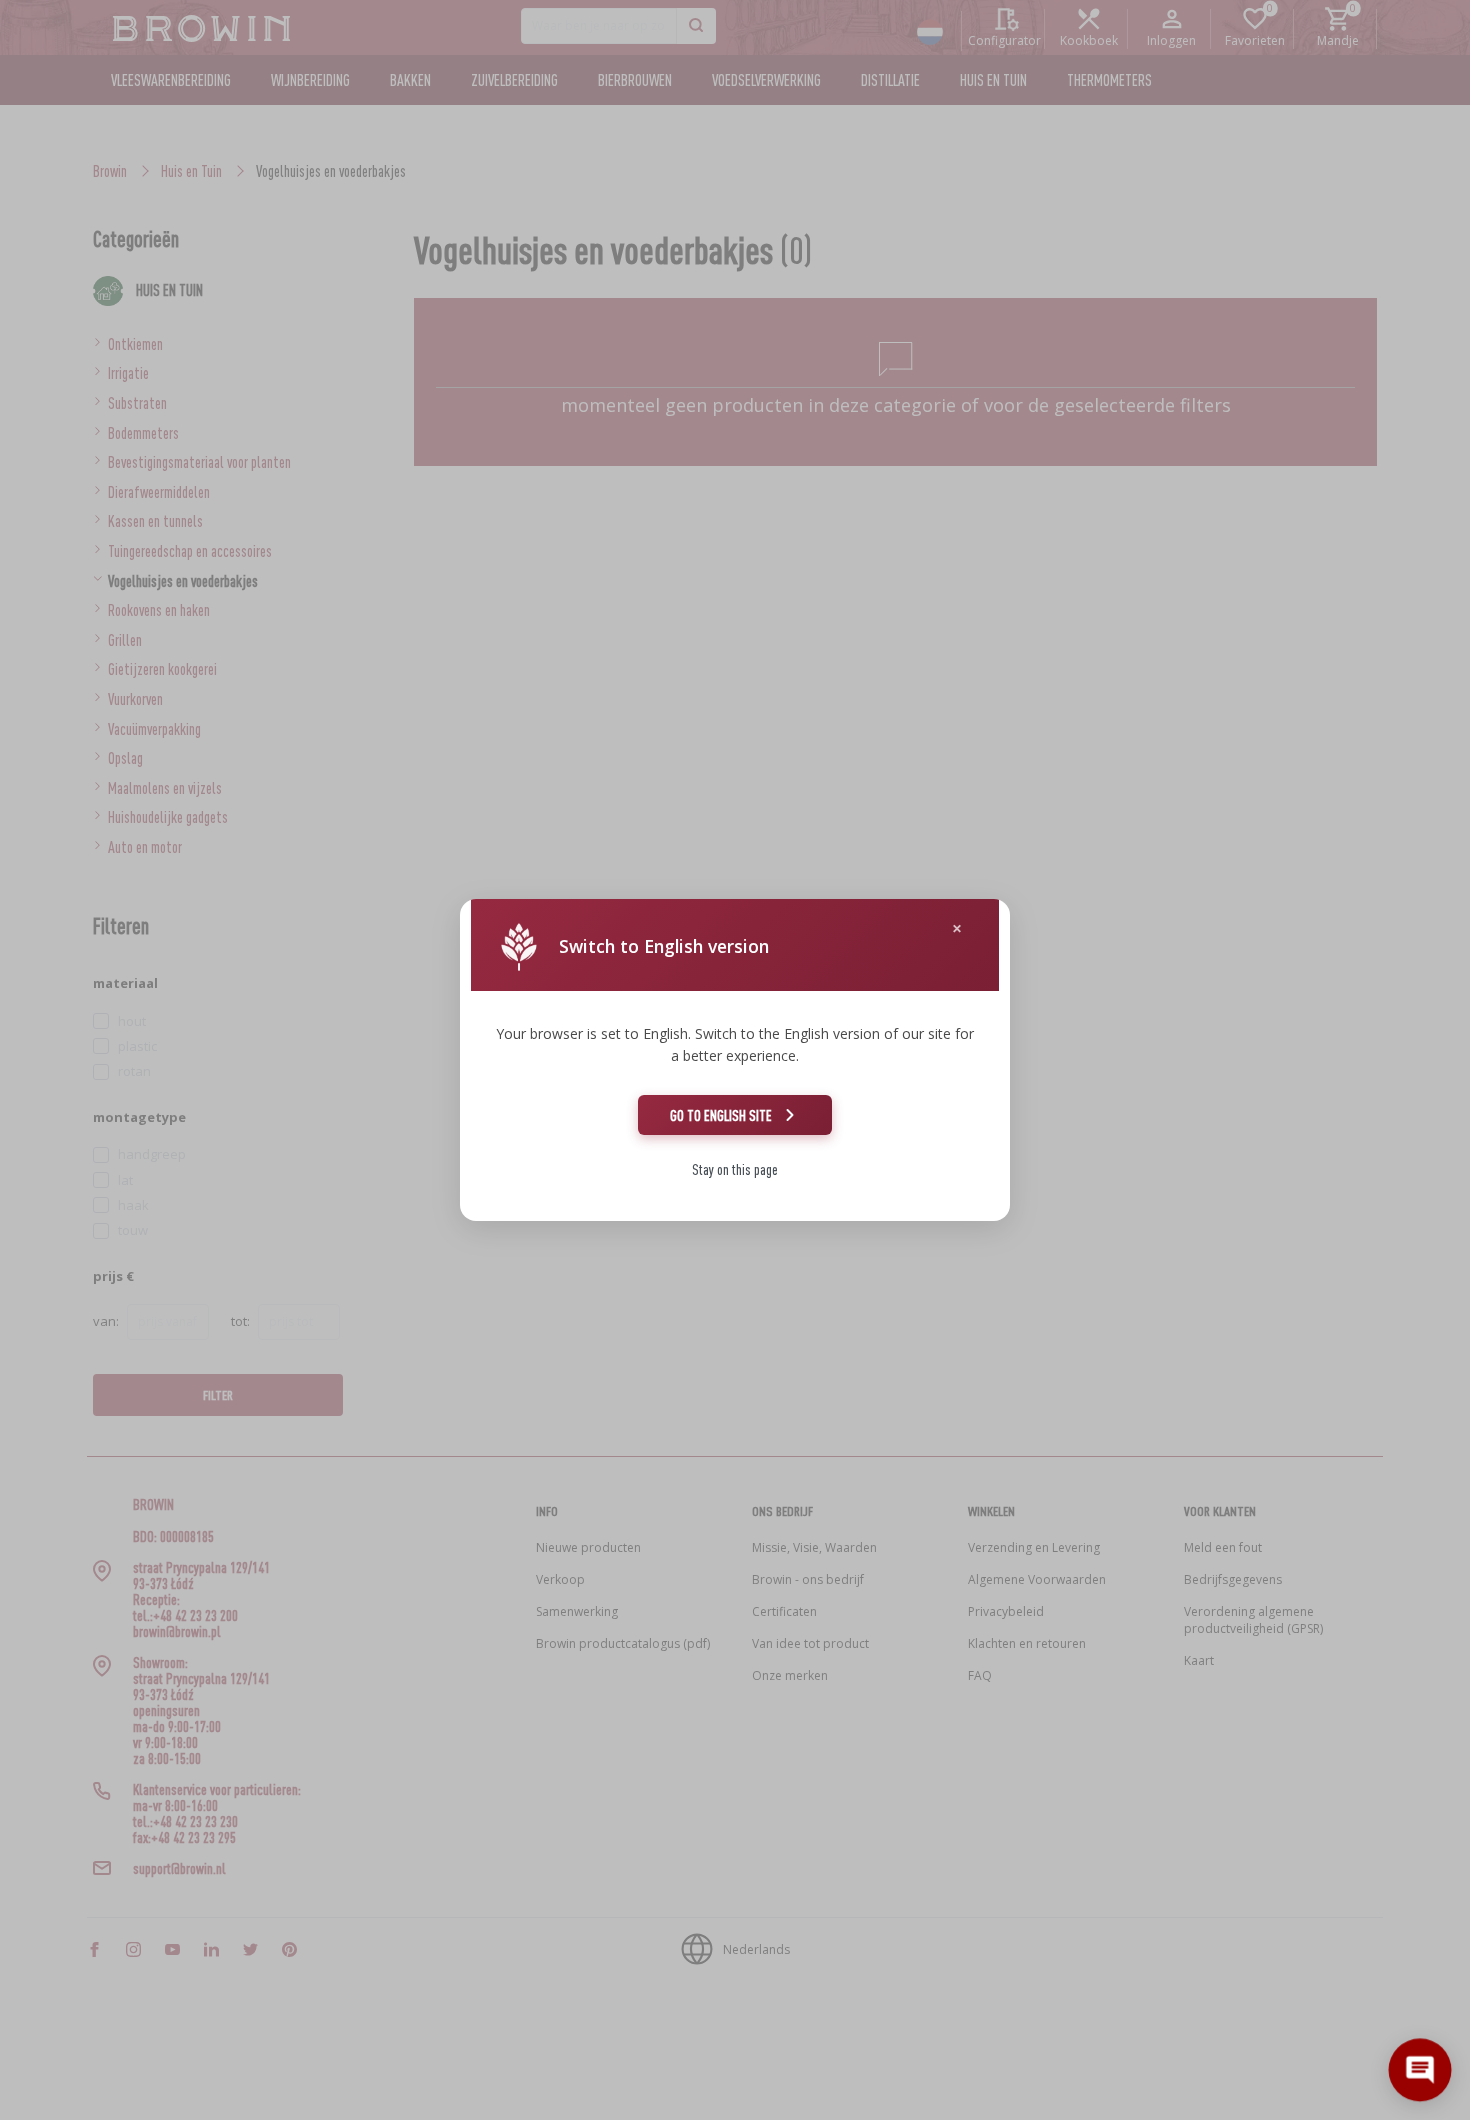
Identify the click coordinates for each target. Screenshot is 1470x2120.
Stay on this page (735, 1169)
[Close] (957, 928)
